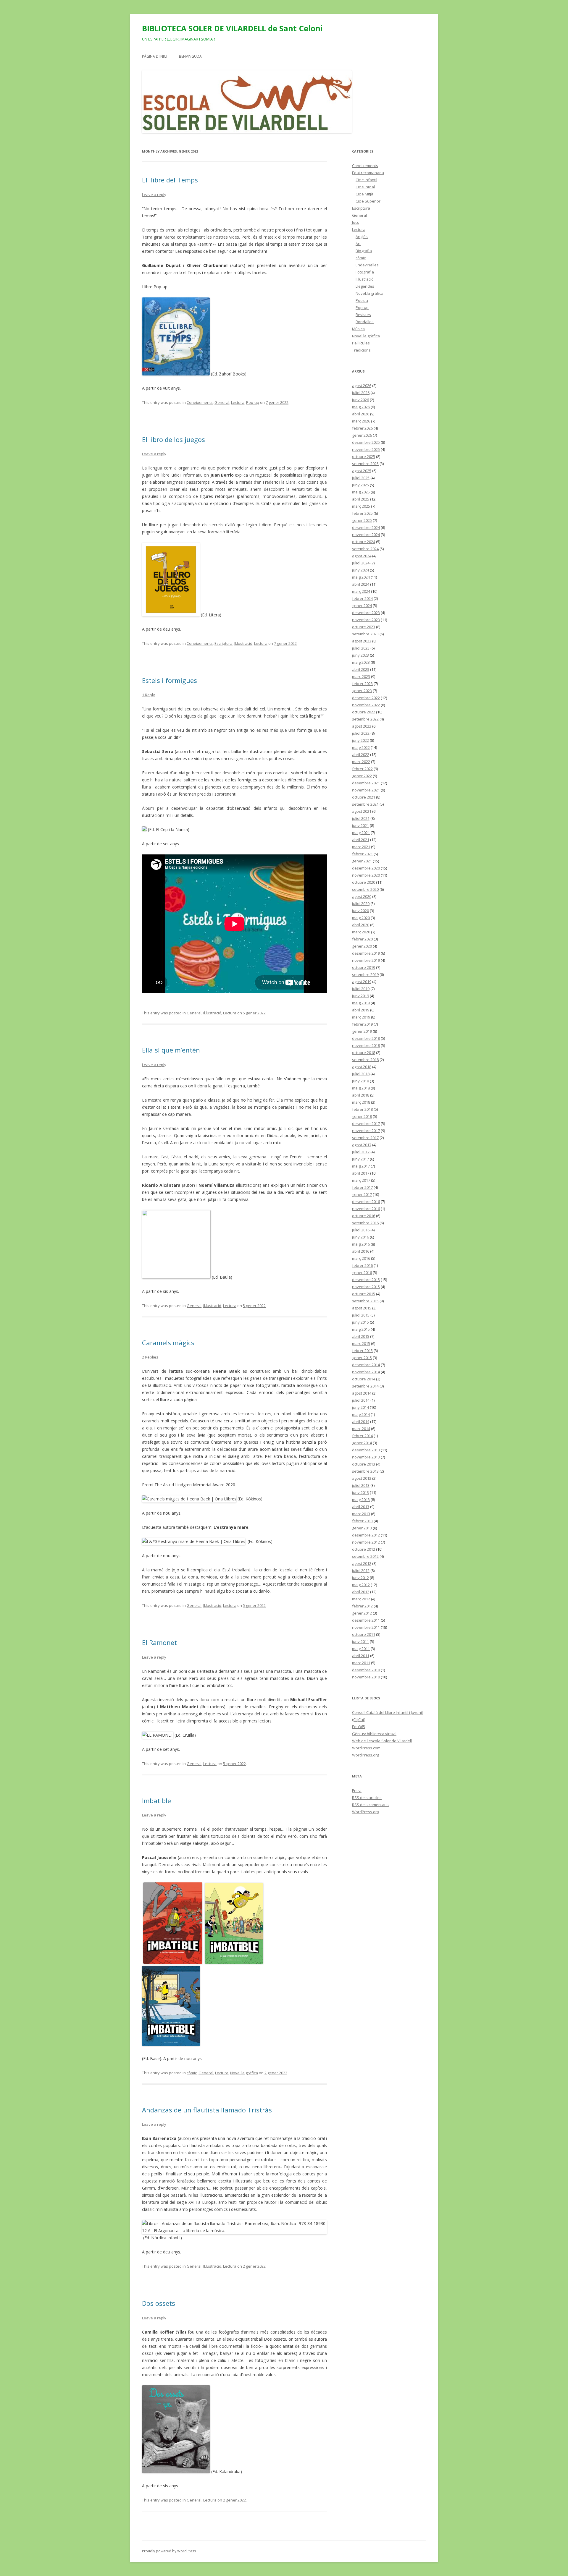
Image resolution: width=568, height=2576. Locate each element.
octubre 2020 (364, 882)
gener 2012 (362, 1613)
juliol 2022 (361, 733)
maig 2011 (361, 1649)
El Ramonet (159, 1642)
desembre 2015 (366, 1280)
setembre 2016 (365, 1223)
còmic (192, 2073)
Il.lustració (243, 643)
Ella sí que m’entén (171, 1050)
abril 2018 (361, 1095)
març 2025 (361, 506)
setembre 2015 (365, 1301)
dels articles (367, 1798)
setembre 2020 (365, 889)
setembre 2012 (365, 1556)
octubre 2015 (364, 1294)
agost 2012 (362, 1563)
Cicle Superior (368, 201)
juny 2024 (360, 570)
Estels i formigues (170, 680)
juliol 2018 (361, 1074)
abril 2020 (361, 925)
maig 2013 (361, 1500)
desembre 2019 (366, 953)
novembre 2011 (366, 1627)
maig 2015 (361, 1329)
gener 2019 (362, 1031)
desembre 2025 (366, 442)
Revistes (363, 315)
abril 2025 (361, 499)
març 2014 (361, 1429)
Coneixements (200, 402)
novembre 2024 (366, 535)
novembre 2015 (366, 1287)
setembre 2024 (365, 549)
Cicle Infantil (366, 180)
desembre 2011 (366, 1620)
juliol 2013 (361, 1485)
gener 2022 (362, 776)
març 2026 (361, 421)
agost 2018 (362, 1067)
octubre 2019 (364, 967)
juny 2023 (360, 655)
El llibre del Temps (170, 180)
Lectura (238, 402)
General (222, 402)
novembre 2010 (366, 1677)
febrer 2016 (362, 1265)
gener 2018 (362, 1116)
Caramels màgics (168, 1343)
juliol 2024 (361, 563)
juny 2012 (360, 1578)
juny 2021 (360, 825)
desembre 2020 (366, 868)
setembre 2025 (365, 464)
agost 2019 (362, 982)
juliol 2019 (361, 989)
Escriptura (224, 643)
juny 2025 (360, 485)
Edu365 (359, 1727)
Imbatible (156, 1801)
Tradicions (361, 350)
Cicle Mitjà (364, 194)
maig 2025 (361, 492)
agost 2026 (362, 386)
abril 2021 (361, 840)
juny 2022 (360, 740)
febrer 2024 (362, 598)
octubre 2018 (364, 1053)
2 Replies (150, 1357)
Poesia (362, 300)
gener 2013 (362, 1528)
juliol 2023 (361, 648)
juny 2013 (360, 1492)
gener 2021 (362, 861)
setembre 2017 (365, 1138)
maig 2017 (361, 1166)
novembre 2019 (366, 960)
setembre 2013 (365, 1471)
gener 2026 (362, 435)
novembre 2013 (366, 1457)
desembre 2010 (366, 1670)
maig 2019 (361, 1003)
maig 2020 (361, 918)
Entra (357, 1790)
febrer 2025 (362, 513)
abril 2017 (361, 1173)
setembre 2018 (365, 1060)
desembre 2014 (366, 1365)
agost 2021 (362, 811)
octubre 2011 (364, 1634)
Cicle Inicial (365, 187)
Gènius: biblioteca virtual (374, 1734)
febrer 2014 (362, 1436)
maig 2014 (361, 1414)
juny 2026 (360, 400)
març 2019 (361, 1017)
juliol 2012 (361, 1570)
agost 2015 (362, 1308)
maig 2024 (361, 577)
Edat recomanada (368, 173)
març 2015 (361, 1343)
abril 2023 (361, 669)
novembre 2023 (366, 620)
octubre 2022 (364, 712)
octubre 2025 (364, 456)
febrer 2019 (362, 1024)
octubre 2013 (364, 1464)
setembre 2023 (365, 634)
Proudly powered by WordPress (169, 2551)
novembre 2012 (366, 1542)
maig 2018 (361, 1088)
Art (358, 244)
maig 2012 (361, 1585)
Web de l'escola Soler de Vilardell (382, 1741)
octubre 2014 (364, 1379)
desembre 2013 (366, 1450)
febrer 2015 (362, 1351)
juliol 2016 (361, 1230)
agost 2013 (362, 1478)
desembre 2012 (366, 1535)
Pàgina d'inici (155, 56)
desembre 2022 (366, 698)
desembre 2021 (366, 783)
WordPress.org (366, 1755)
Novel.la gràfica (244, 2073)
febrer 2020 (362, 939)
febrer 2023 (362, 684)
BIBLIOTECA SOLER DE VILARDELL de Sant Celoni (232, 28)
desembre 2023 (366, 613)
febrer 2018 (362, 1109)
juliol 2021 (361, 818)
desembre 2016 (366, 1202)
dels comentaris (370, 1805)
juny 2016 (360, 1237)
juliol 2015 (361, 1315)
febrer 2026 (362, 428)
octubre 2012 (364, 1549)
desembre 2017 (366, 1123)
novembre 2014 (366, 1372)
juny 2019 (360, 996)
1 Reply (149, 695)
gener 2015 (362, 1358)
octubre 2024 (364, 542)
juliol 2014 (361, 1400)
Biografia (364, 251)
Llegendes (365, 286)
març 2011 (361, 1663)
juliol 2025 (361, 478)
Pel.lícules (361, 343)
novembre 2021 (366, 790)
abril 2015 (361, 1336)
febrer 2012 (362, 1606)
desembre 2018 (366, 1038)
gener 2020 (362, 946)
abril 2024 (361, 584)
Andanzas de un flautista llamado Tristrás (207, 2110)
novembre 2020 (366, 875)
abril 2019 (361, 1010)
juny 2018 (360, 1081)
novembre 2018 (366, 1045)
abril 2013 (361, 1507)
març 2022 (361, 762)
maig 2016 (361, 1244)
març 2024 (361, 591)
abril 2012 (361, 1592)
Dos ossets (159, 2303)
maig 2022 (361, 747)
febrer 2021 (362, 854)
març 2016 (361, 1258)
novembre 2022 (366, 705)
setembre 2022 (365, 719)
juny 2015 (360, 1322)
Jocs (356, 222)
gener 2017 (362, 1194)
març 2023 (361, 676)
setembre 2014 (365, 1386)
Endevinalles (367, 265)
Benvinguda (190, 56)
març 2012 (361, 1599)
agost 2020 (362, 896)
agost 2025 (362, 471)
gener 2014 (362, 1443)
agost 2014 (362, 1393)
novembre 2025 (366, 449)
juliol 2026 (361, 393)
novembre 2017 (366, 1131)
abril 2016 (361, 1251)
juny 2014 (360, 1407)
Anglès (362, 237)
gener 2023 (362, 691)
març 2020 (361, 932)
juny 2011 (360, 1641)
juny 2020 (360, 911)
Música (358, 329)
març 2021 (361, 847)
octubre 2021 (364, 797)
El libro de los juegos (174, 439)
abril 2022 (361, 754)
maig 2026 (361, 407)
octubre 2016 (364, 1216)
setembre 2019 (365, 974)
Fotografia (365, 272)
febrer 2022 (362, 769)
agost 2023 (362, 641)
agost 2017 (362, 1145)
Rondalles (365, 322)
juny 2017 (360, 1159)
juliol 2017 (361, 1152)
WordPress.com (366, 1748)
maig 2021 (361, 833)
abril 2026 (361, 414)
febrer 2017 (362, 1187)
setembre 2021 (365, 804)
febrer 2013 (362, 1521)
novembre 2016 (366, 1209)
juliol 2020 (361, 904)
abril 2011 (361, 1656)
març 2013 (361, 1514)
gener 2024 (362, 605)
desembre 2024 (366, 527)
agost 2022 (362, 726)
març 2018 (361, 1102)
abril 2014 (361, 1421)
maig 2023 (361, 662)
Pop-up (253, 402)
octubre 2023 (364, 627)
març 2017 (361, 1180)
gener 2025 (362, 520)
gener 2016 (362, 1272)
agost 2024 (362, 556)
